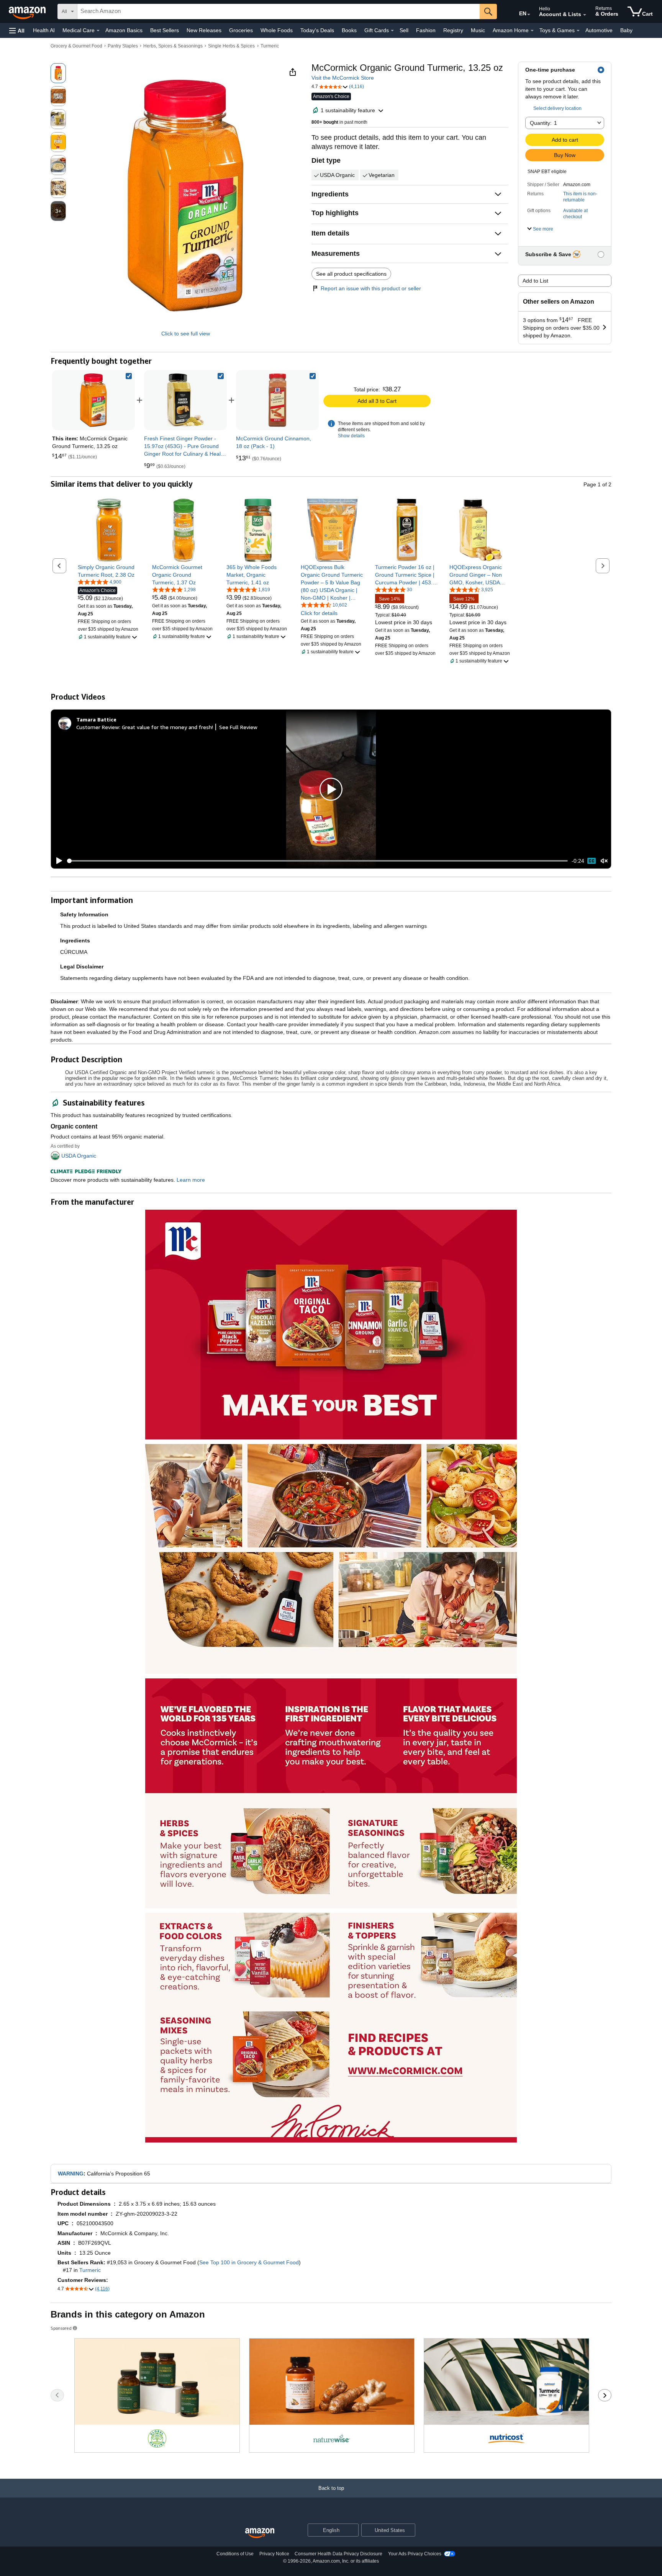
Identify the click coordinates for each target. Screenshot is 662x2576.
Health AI (44, 30)
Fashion (426, 30)
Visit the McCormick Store (343, 78)
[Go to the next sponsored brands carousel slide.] (605, 2395)
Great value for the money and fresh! (167, 727)
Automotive (599, 30)
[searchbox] (279, 11)
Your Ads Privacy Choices (415, 2554)
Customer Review (98, 727)
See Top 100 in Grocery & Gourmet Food (249, 2262)
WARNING (71, 2174)
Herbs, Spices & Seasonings (173, 46)
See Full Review (238, 727)
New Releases (204, 30)
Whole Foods (277, 30)
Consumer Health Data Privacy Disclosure (338, 2554)
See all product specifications (351, 274)
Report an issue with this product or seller (371, 288)
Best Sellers (165, 30)
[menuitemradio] (592, 861)
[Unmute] (604, 861)
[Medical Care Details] (98, 31)
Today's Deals (317, 30)
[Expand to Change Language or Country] (529, 15)
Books (349, 30)
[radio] (58, 73)
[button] (17, 30)
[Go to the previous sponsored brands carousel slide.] (57, 2395)
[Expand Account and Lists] (585, 15)
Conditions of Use (235, 2554)
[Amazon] (28, 11)
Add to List (535, 281)
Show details (351, 436)
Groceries (241, 30)
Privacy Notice (274, 2554)
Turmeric (270, 46)
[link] (185, 400)
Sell (404, 30)
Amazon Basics (124, 30)
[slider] (317, 861)
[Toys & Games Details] (578, 31)
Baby (626, 30)
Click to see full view (186, 334)
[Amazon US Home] (260, 2533)
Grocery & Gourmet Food (76, 46)
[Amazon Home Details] (532, 31)
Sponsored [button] (61, 2328)
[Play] (57, 861)
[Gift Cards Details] (392, 31)
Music (478, 30)
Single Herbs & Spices (231, 46)
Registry (453, 30)
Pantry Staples (123, 46)
